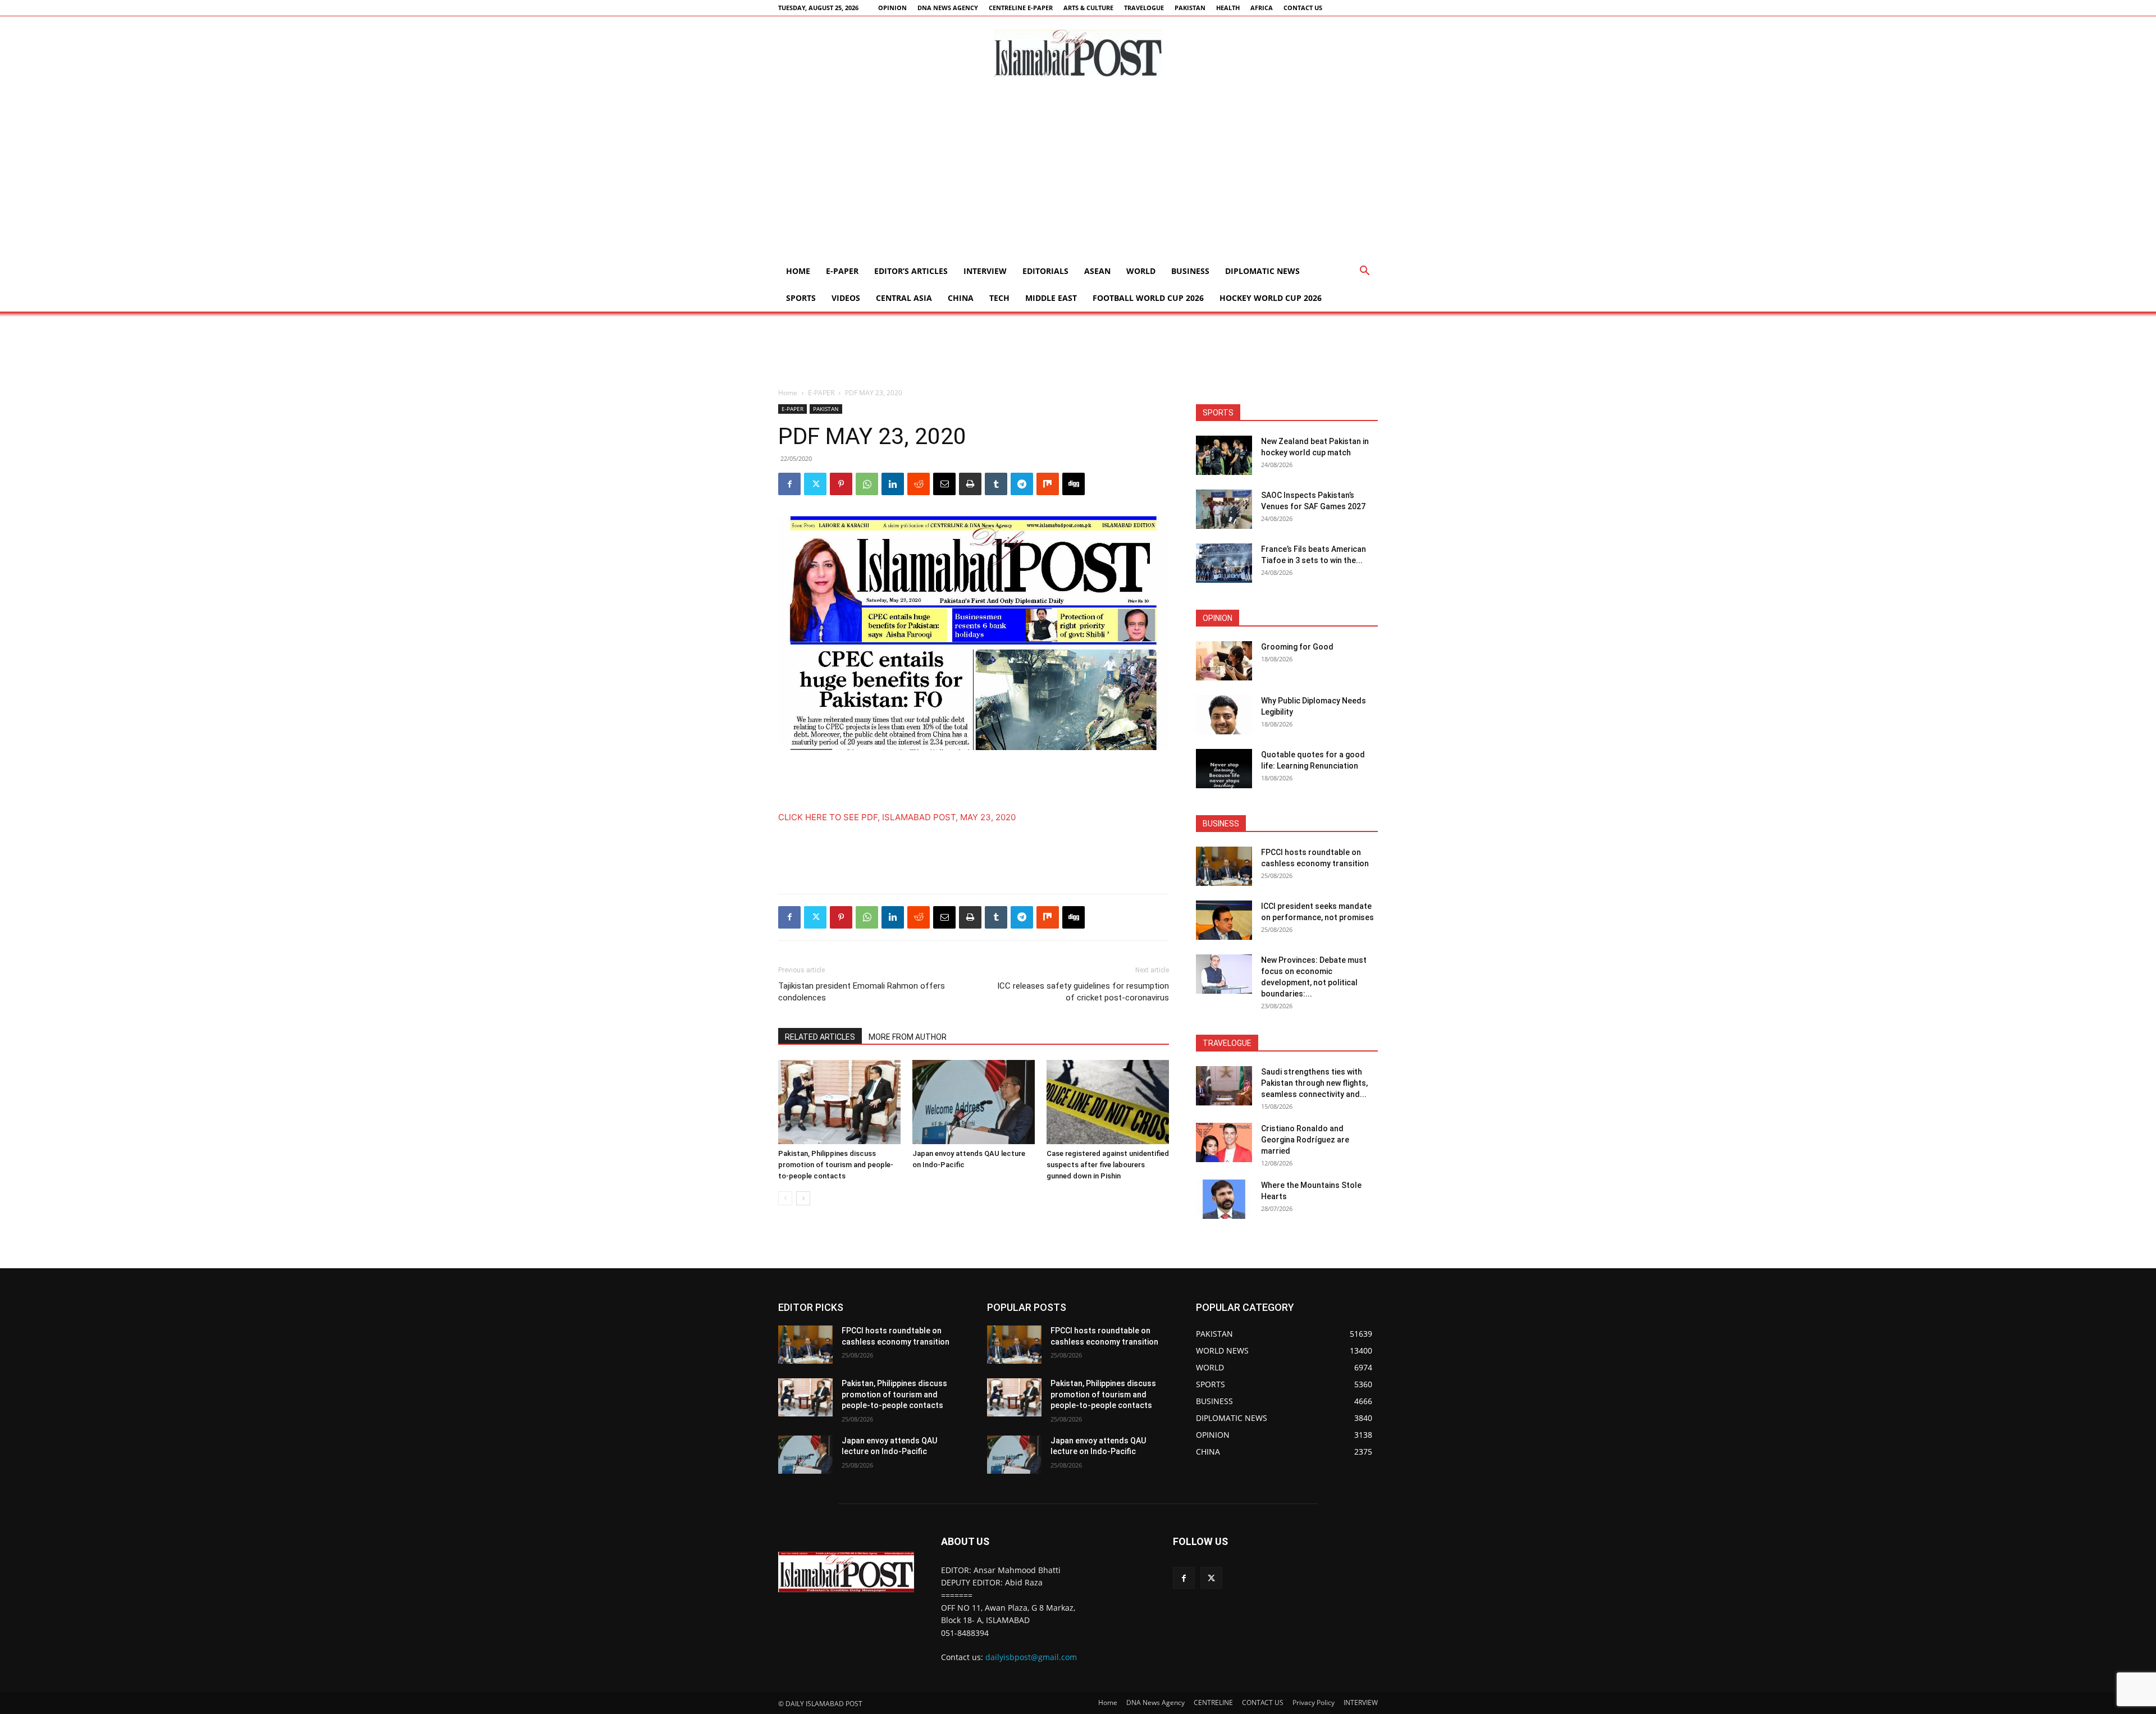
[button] (1364, 272)
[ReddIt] (919, 484)
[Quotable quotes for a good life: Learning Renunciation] (1224, 769)
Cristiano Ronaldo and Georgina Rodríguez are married (1305, 1140)
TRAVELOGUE (1144, 8)
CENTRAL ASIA (904, 298)
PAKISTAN (1190, 8)
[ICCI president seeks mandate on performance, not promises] (1224, 920)
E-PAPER (842, 271)
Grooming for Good (1297, 647)
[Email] (944, 484)
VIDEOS (846, 298)
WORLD (1141, 271)
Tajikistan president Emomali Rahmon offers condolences (862, 992)
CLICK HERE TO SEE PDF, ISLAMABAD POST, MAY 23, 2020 (897, 817)
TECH (999, 298)
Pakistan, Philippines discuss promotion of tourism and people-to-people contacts (836, 1165)
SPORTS (801, 298)
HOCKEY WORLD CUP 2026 (1271, 298)
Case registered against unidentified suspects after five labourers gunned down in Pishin (1108, 1165)
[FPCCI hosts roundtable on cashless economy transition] (1224, 866)
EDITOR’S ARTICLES (911, 271)
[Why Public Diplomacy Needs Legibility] (1224, 715)
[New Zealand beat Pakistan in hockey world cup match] (1224, 455)
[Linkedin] (893, 484)
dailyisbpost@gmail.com (1031, 1657)
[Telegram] (1022, 484)
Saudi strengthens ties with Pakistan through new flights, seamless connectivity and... (1314, 1083)
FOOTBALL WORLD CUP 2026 (1148, 298)
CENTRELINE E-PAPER (1021, 8)
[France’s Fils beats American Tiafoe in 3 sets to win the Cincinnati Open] (1224, 563)
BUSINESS (1190, 271)
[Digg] (1074, 484)
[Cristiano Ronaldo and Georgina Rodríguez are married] (1224, 1142)
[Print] (970, 484)
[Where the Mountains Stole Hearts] (1224, 1199)
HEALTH (1228, 8)
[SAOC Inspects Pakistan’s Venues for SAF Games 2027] (1224, 509)
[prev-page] (785, 1198)
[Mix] (1048, 484)
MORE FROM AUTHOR (908, 1037)
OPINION (892, 8)
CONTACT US (1303, 8)
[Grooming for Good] (1224, 661)
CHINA (961, 298)
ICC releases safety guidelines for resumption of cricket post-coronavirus (1083, 992)
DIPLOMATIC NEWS (1262, 271)
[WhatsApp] (867, 484)
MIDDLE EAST (1051, 298)
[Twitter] (815, 484)
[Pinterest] (841, 484)
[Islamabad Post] (1078, 53)
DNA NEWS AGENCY (948, 8)
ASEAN (1097, 271)
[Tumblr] (996, 484)
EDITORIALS (1045, 271)
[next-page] (803, 1198)
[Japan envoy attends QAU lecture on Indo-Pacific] (974, 1102)
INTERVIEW (985, 271)
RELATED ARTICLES (820, 1037)
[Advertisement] (1078, 173)
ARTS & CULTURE (1088, 8)
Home (798, 271)
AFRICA (1262, 8)
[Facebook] (789, 484)
